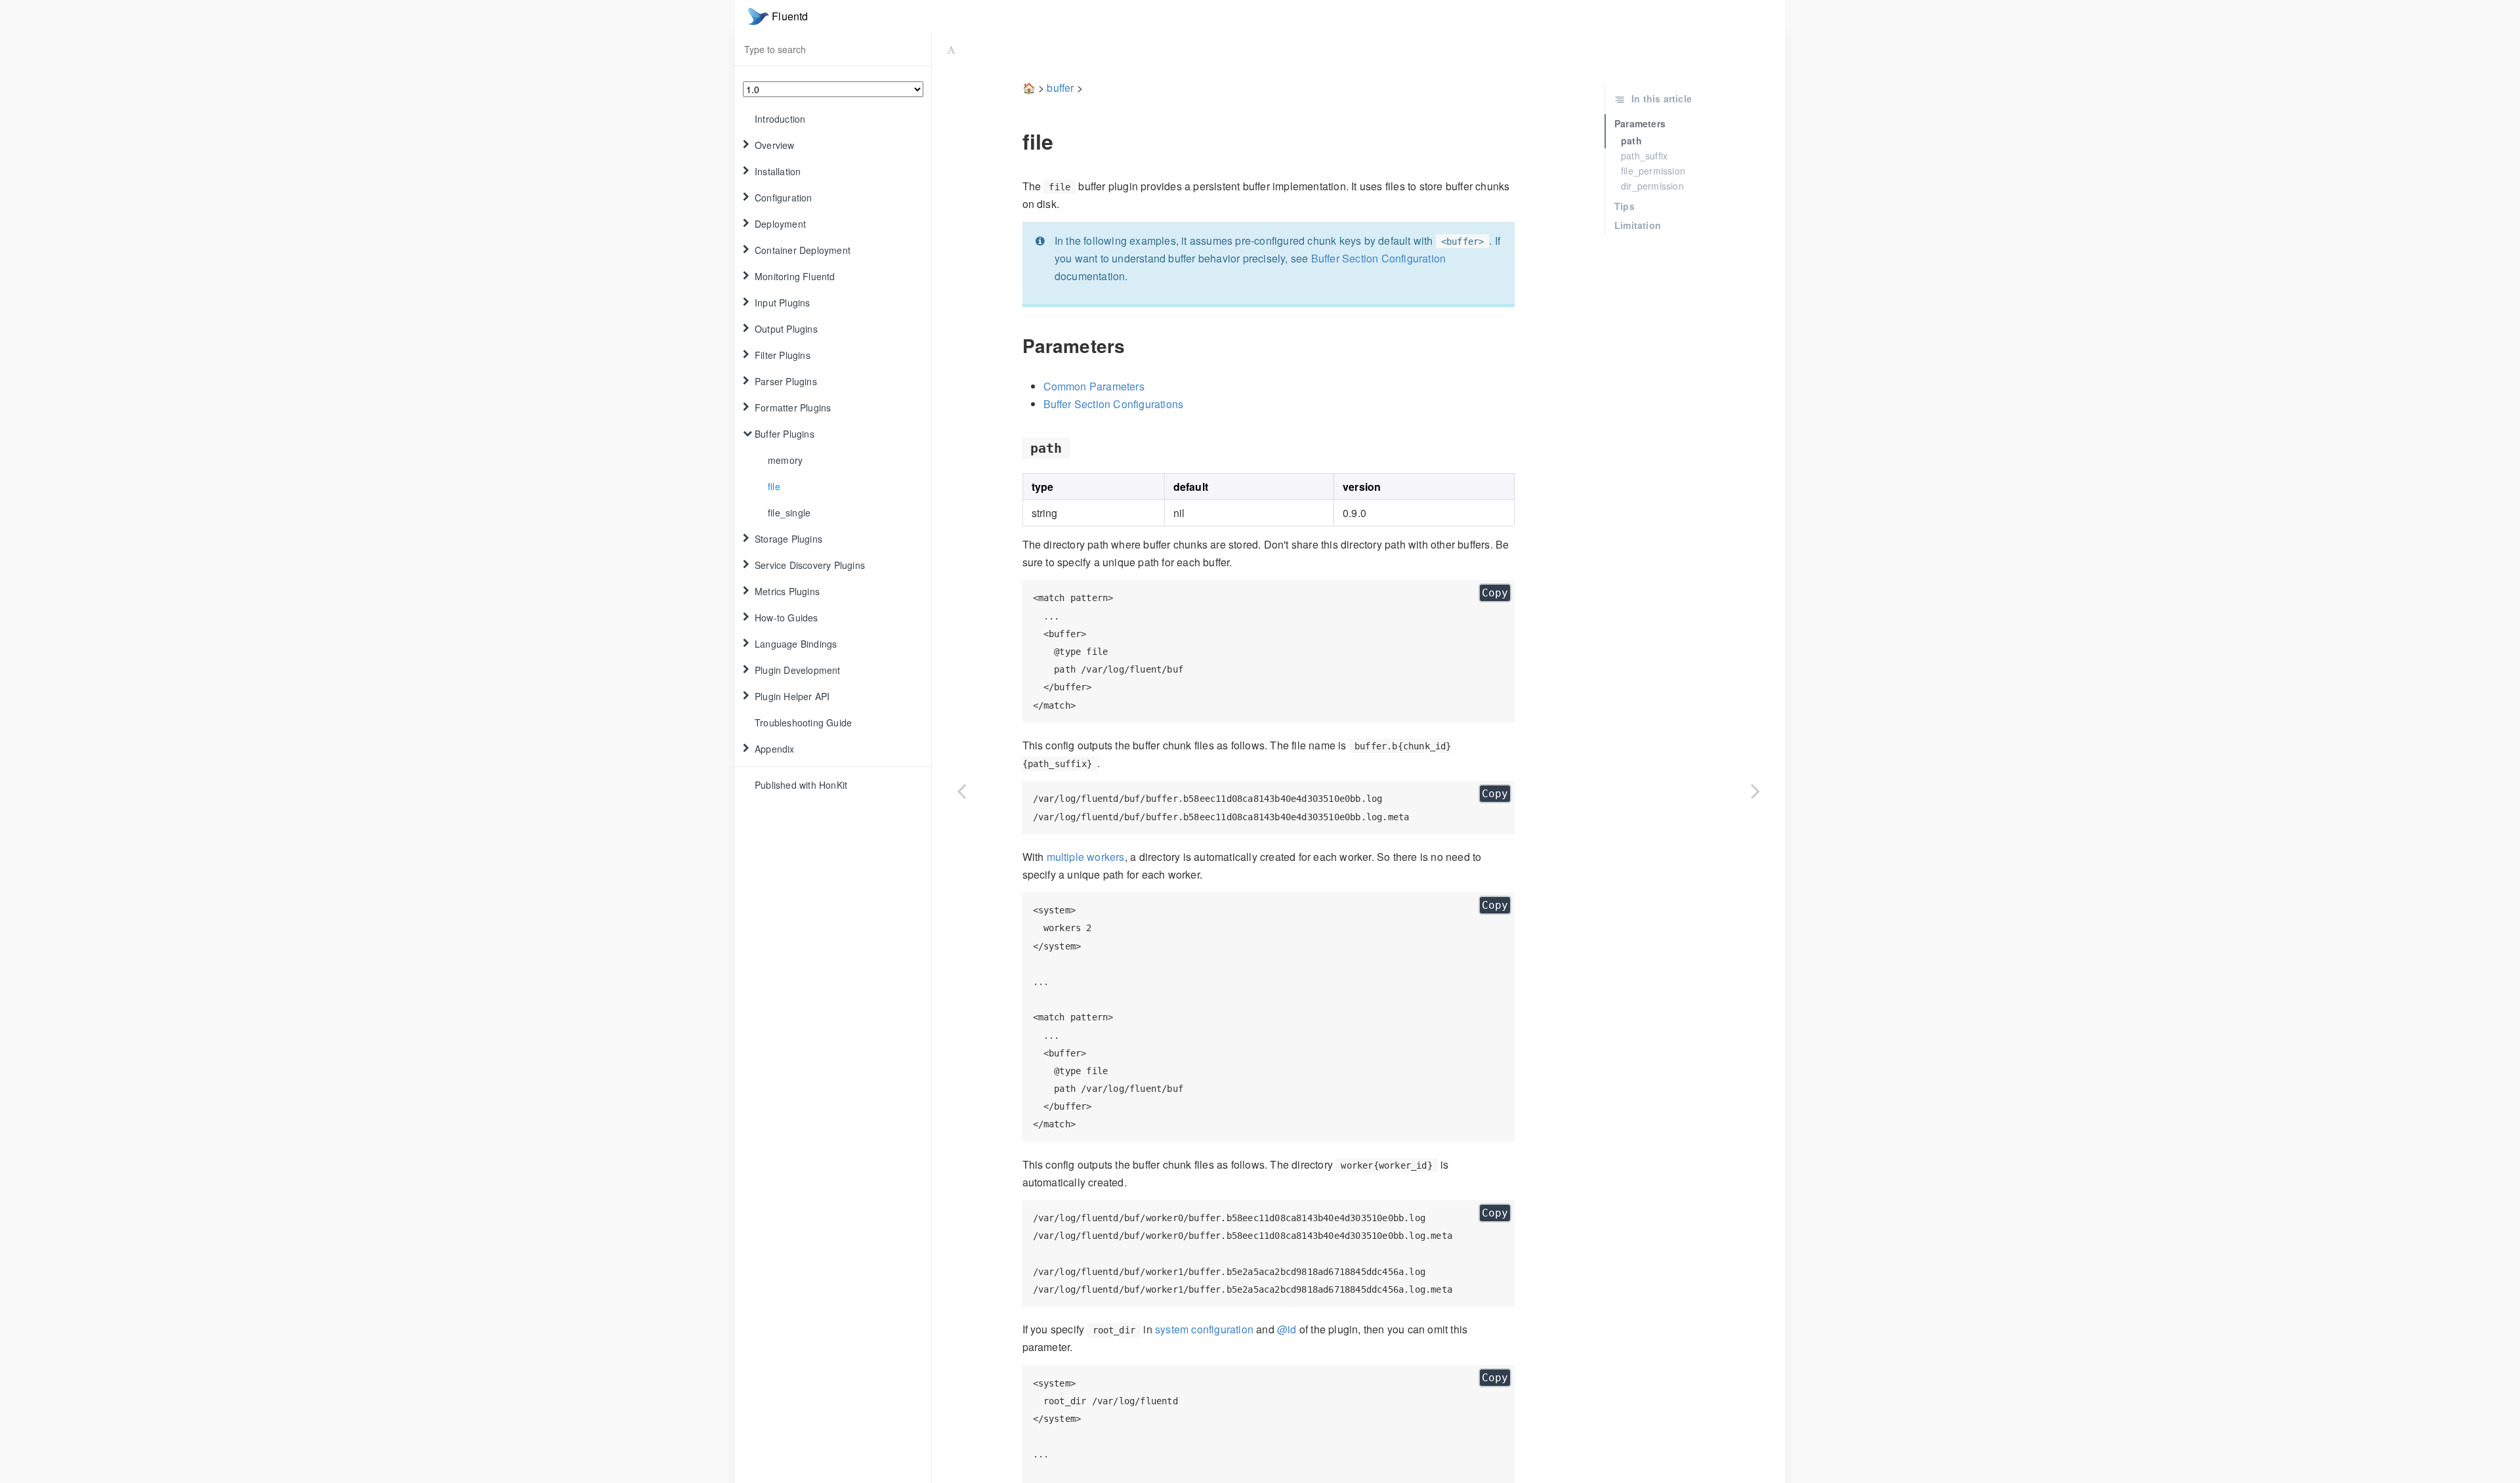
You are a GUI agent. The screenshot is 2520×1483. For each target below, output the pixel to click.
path (1631, 140)
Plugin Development (798, 670)
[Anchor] (1013, 141)
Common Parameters (1094, 386)
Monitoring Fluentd (795, 276)
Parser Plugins (786, 381)
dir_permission (1652, 186)
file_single (789, 512)
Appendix (775, 749)
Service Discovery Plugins (810, 565)
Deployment (780, 224)
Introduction (780, 119)
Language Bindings (796, 644)
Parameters (1640, 123)
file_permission (1653, 171)
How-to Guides (787, 617)
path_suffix (1644, 156)
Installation (778, 171)
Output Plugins (786, 329)
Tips (1625, 206)
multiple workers (1086, 857)
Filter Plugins (783, 355)
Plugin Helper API (792, 696)
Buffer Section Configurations (1114, 404)
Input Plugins (783, 303)
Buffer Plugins (785, 434)
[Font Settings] (951, 49)
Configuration (784, 198)
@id (1287, 1329)
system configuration (1204, 1329)
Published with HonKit (801, 785)
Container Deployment (803, 250)
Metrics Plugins (787, 591)
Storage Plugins (788, 539)
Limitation (1638, 225)
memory (785, 460)
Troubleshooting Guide (803, 722)
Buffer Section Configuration (1379, 258)
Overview (775, 145)
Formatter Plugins (793, 407)
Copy (1495, 593)
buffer (1060, 88)
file (774, 486)
